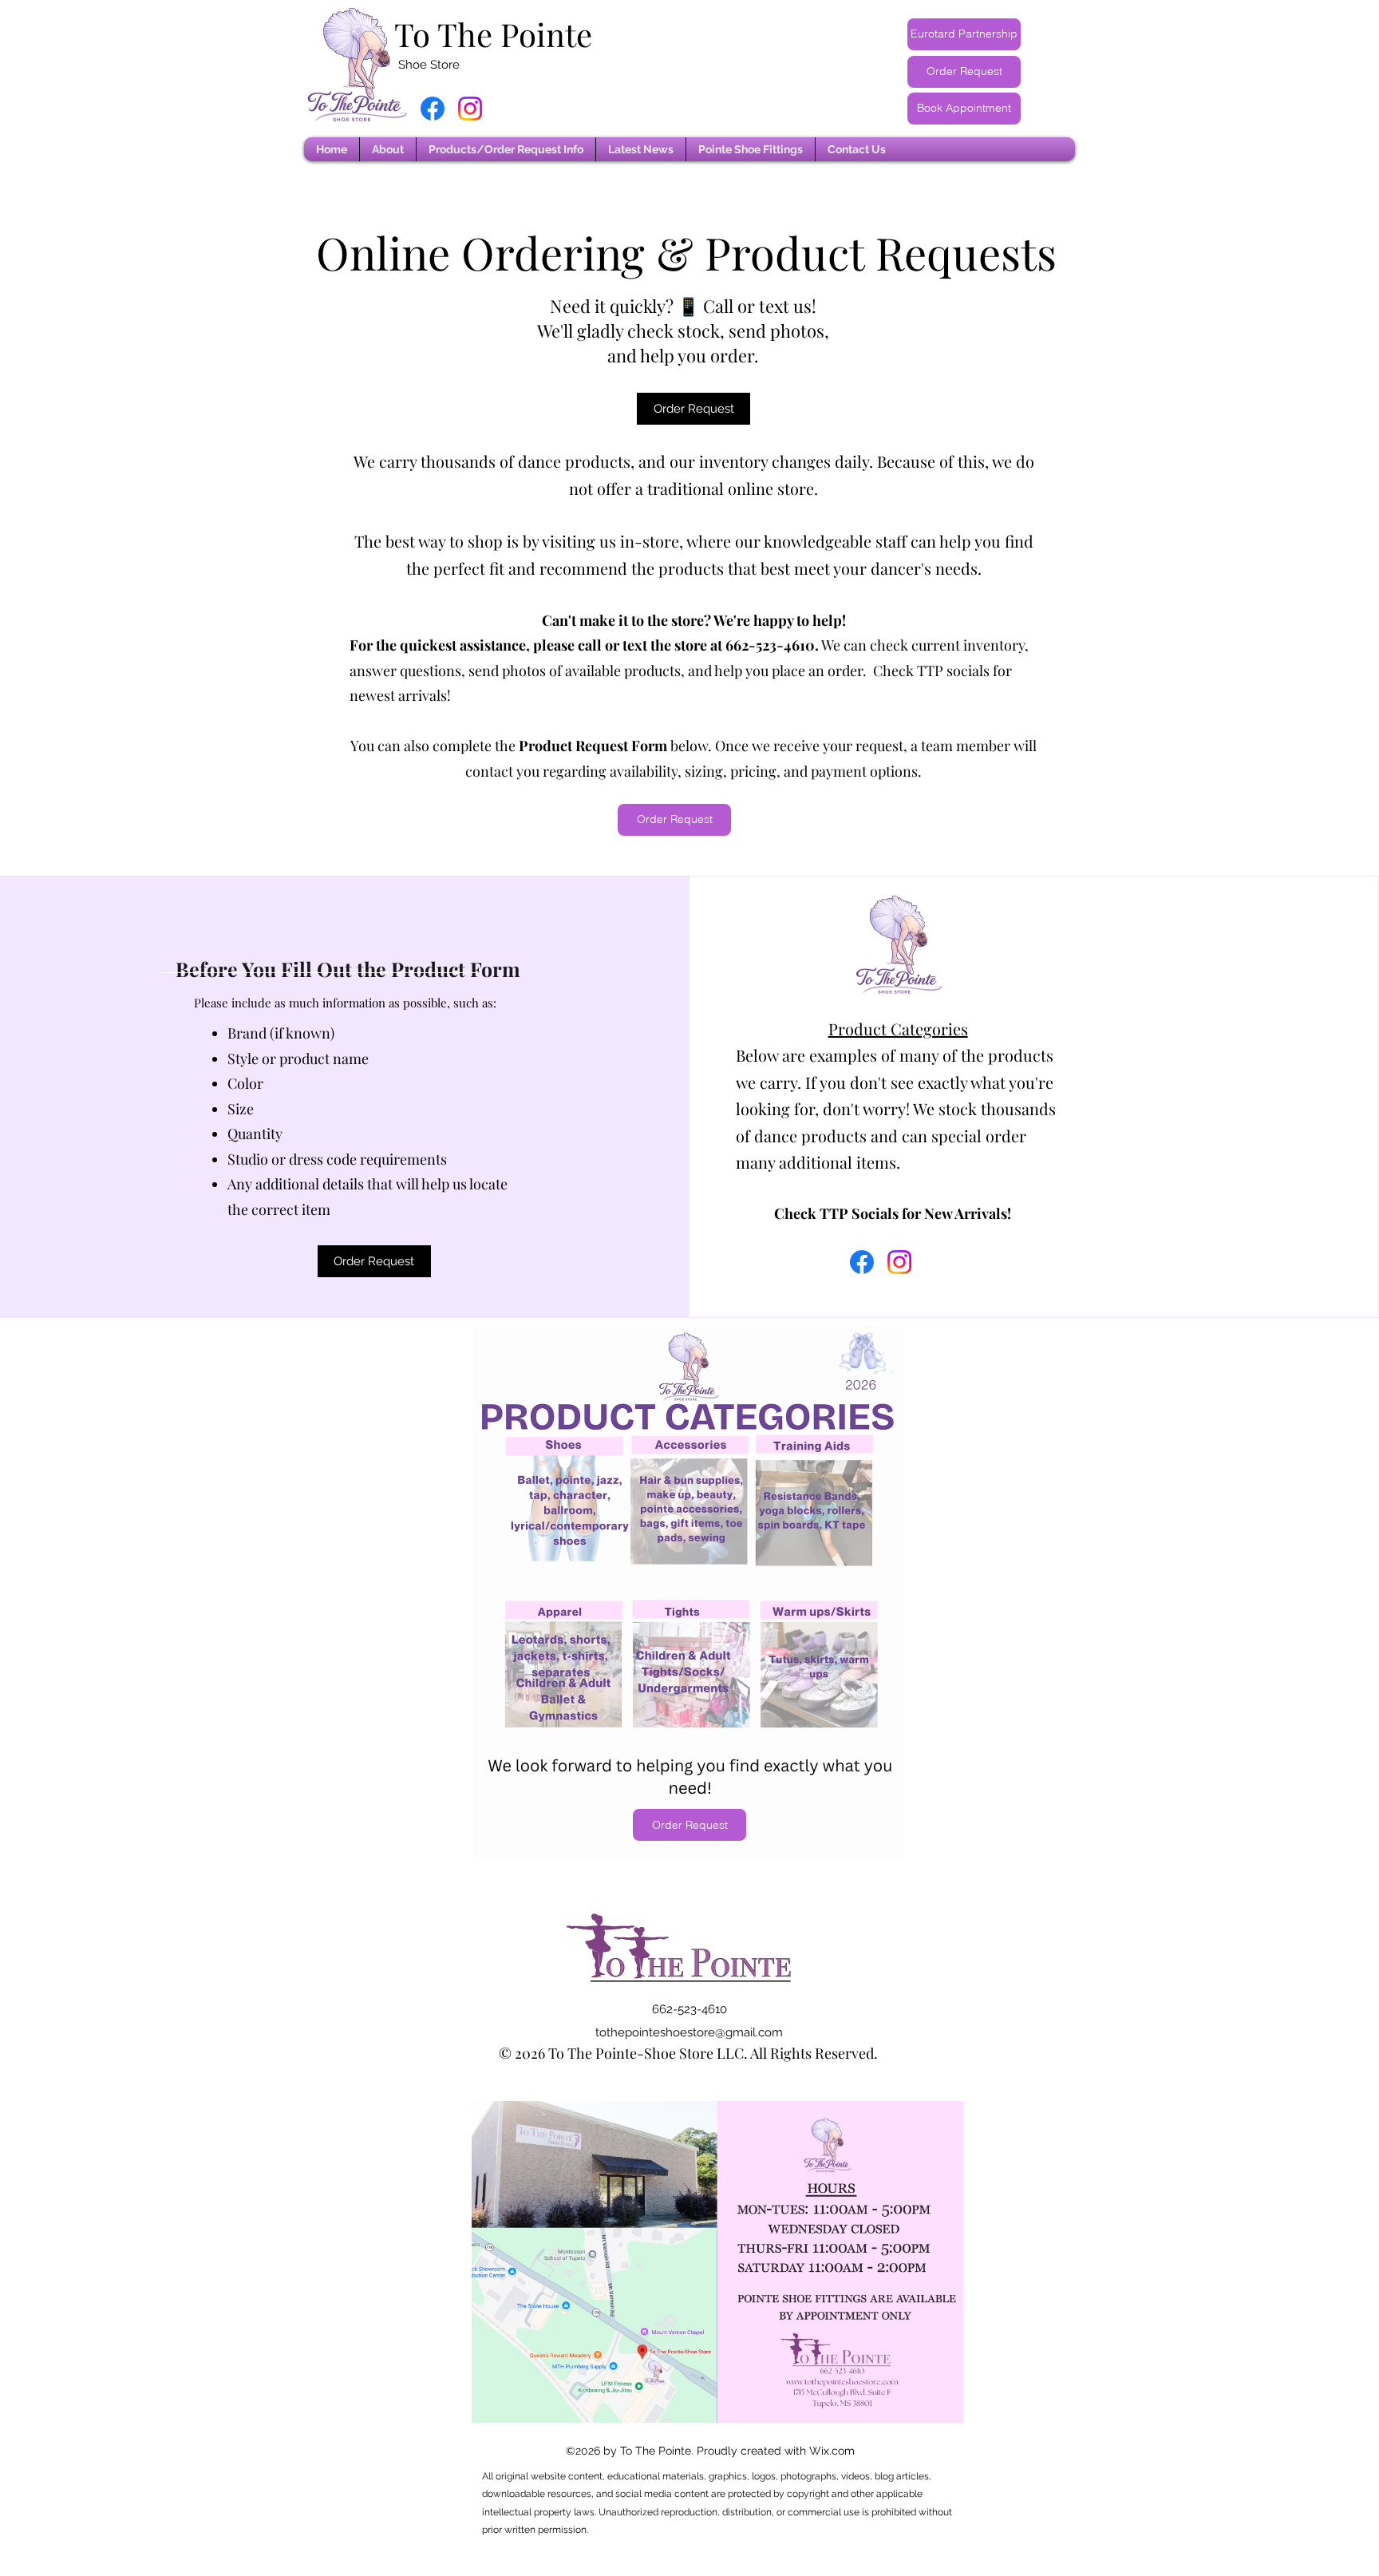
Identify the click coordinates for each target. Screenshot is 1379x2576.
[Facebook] (433, 109)
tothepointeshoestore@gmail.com (689, 2032)
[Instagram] (470, 109)
